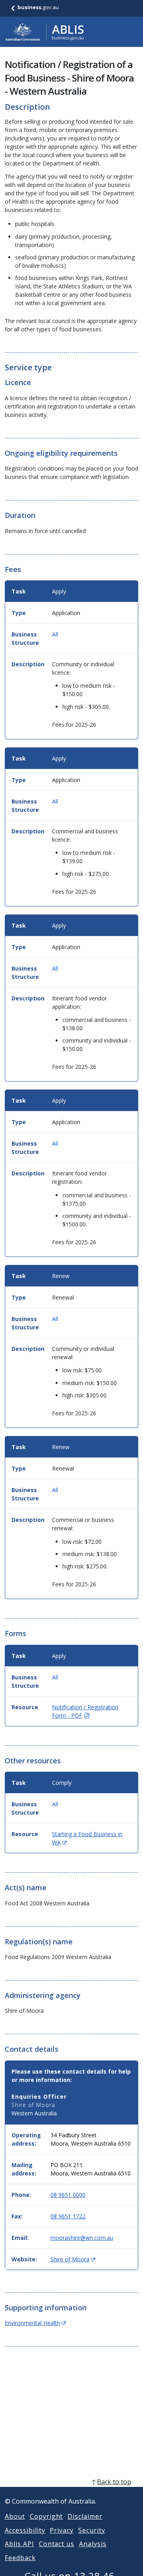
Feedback (20, 2558)
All (55, 634)
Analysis (93, 2544)
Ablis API (19, 2544)
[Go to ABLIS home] (44, 32)
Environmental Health (35, 2323)
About (15, 2516)
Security (92, 2530)
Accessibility (25, 2530)
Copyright (46, 2516)
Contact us (57, 2544)
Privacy (62, 2530)
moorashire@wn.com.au (82, 2238)
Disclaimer (85, 2516)
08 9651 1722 (68, 2216)
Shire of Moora (73, 2259)
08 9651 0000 (68, 2195)
